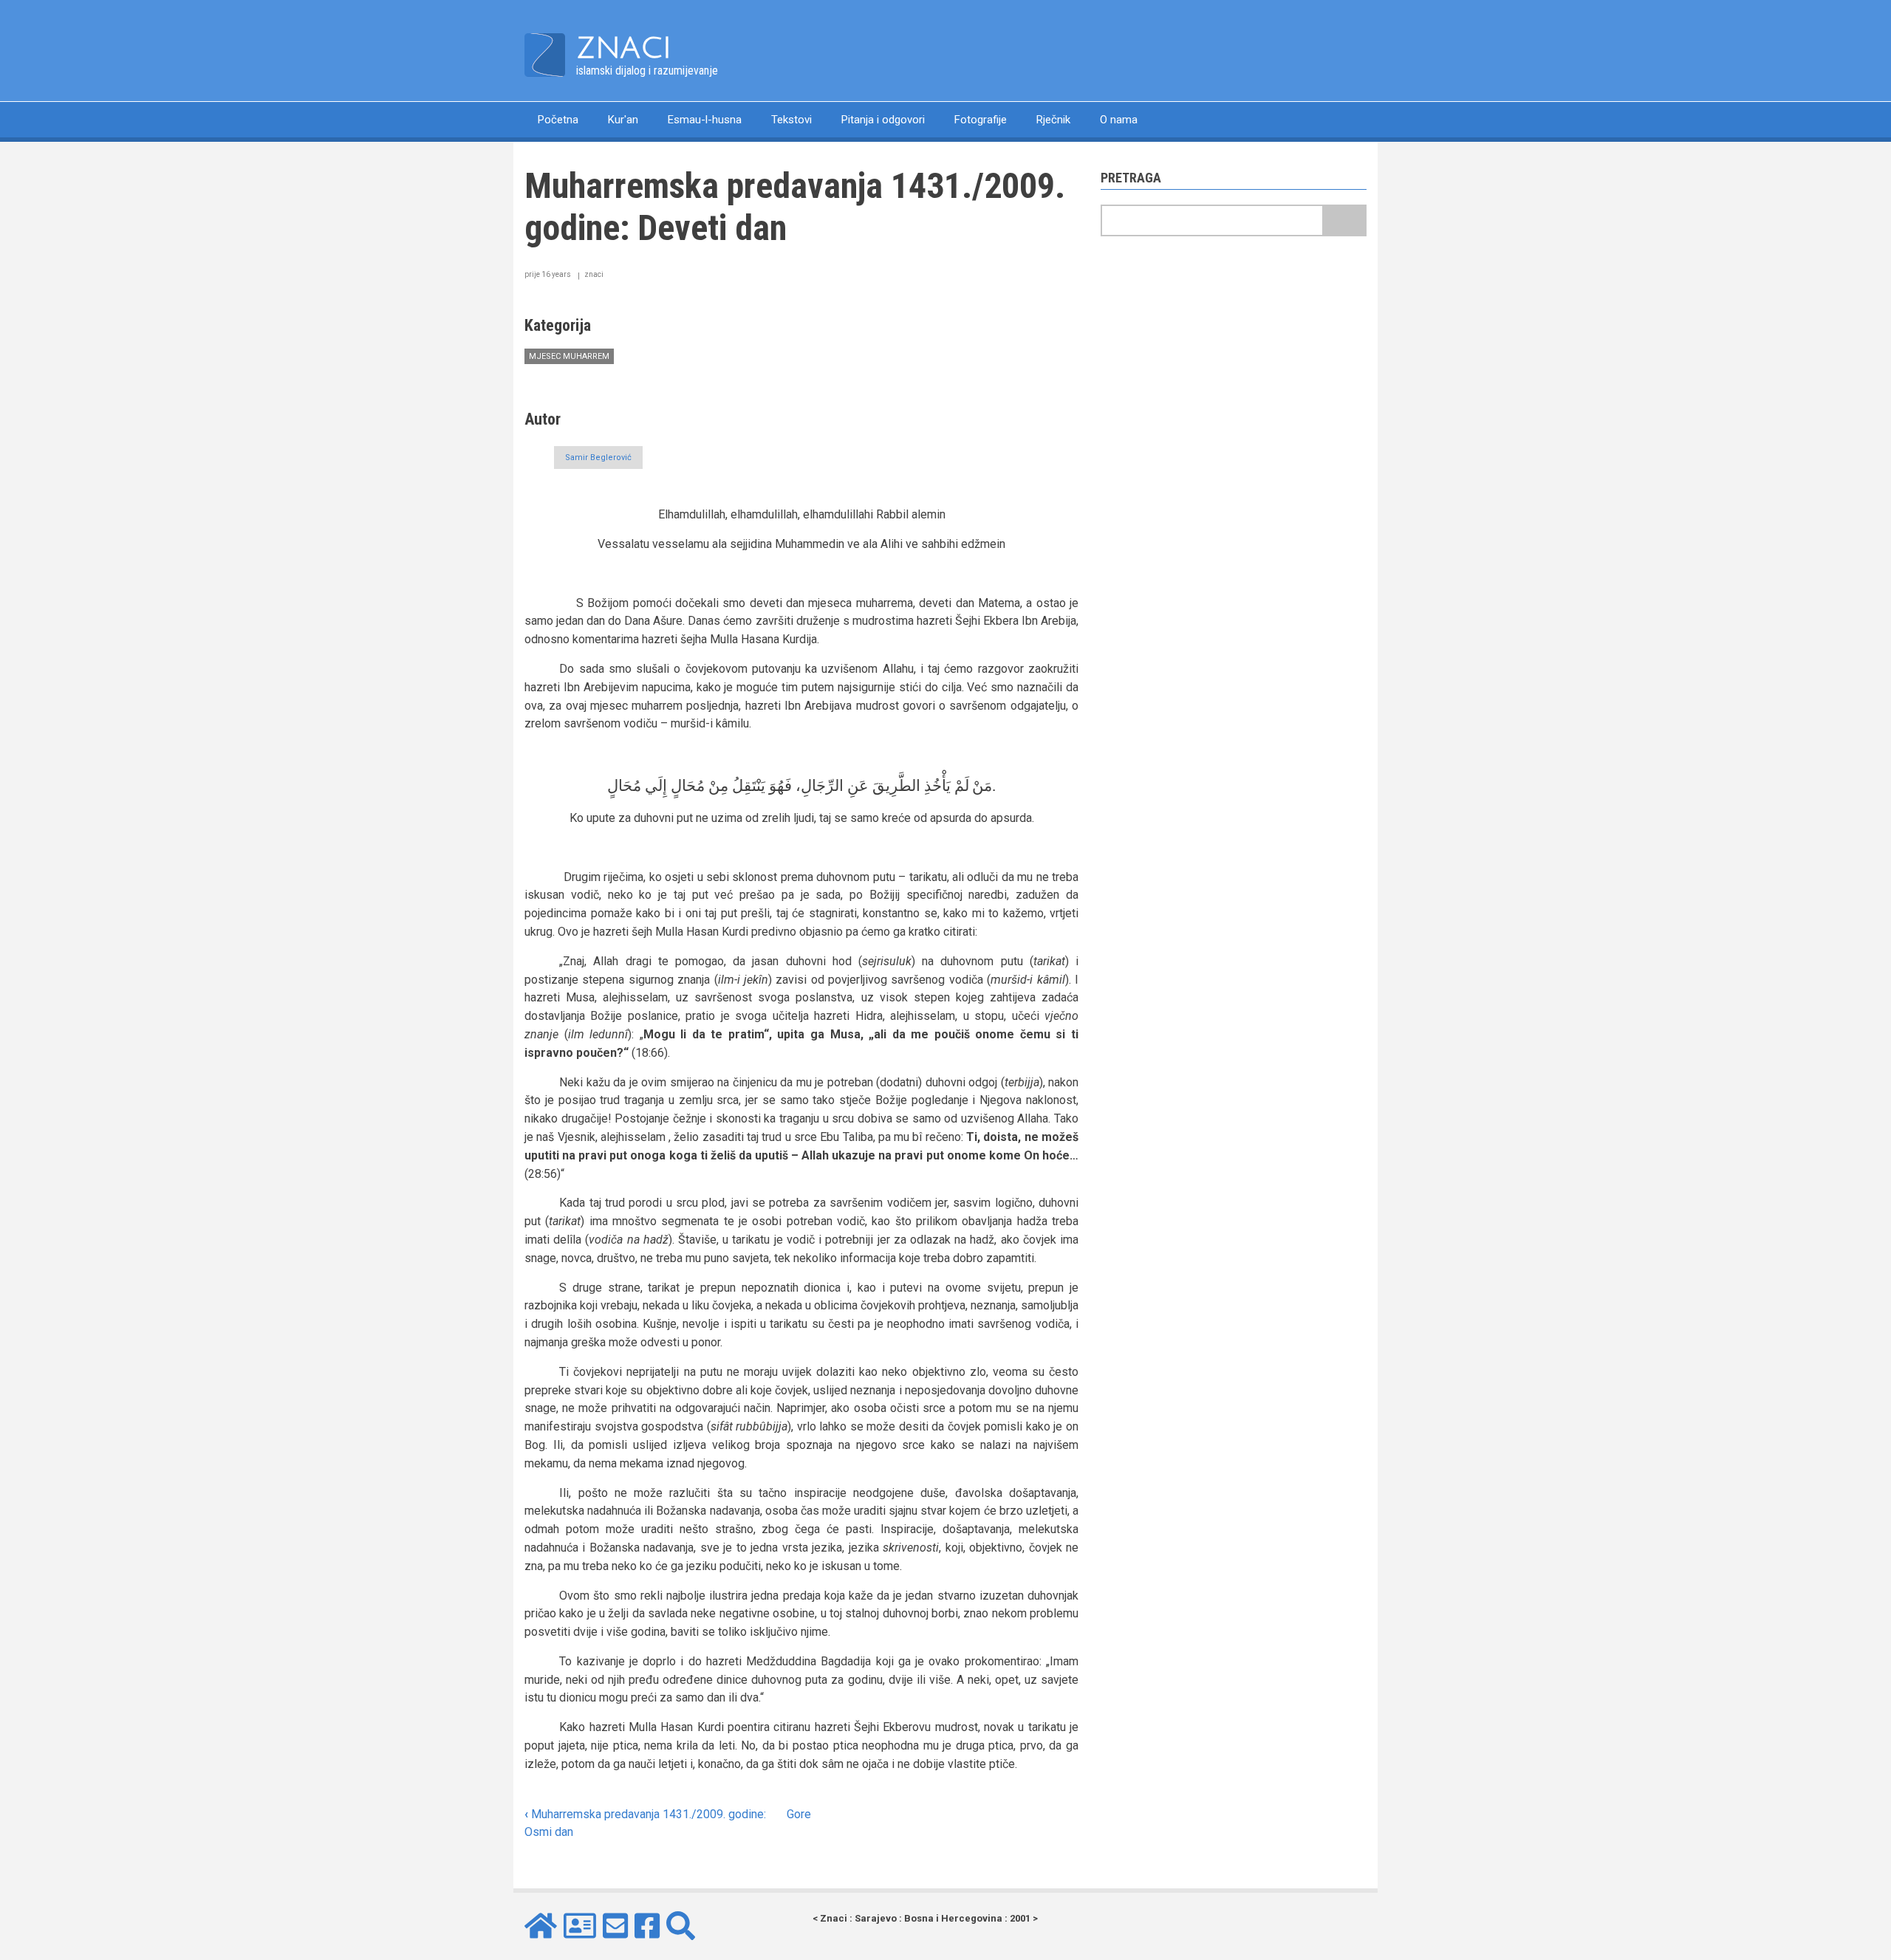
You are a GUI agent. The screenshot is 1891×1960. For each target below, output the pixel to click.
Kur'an (623, 120)
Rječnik (1053, 120)
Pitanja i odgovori (883, 120)
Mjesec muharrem (569, 356)
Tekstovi (791, 120)
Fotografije (981, 120)
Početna (558, 120)
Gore (799, 1814)
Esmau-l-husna (705, 120)
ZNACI (624, 48)
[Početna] (545, 54)
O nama (1119, 120)
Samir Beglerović (598, 458)
